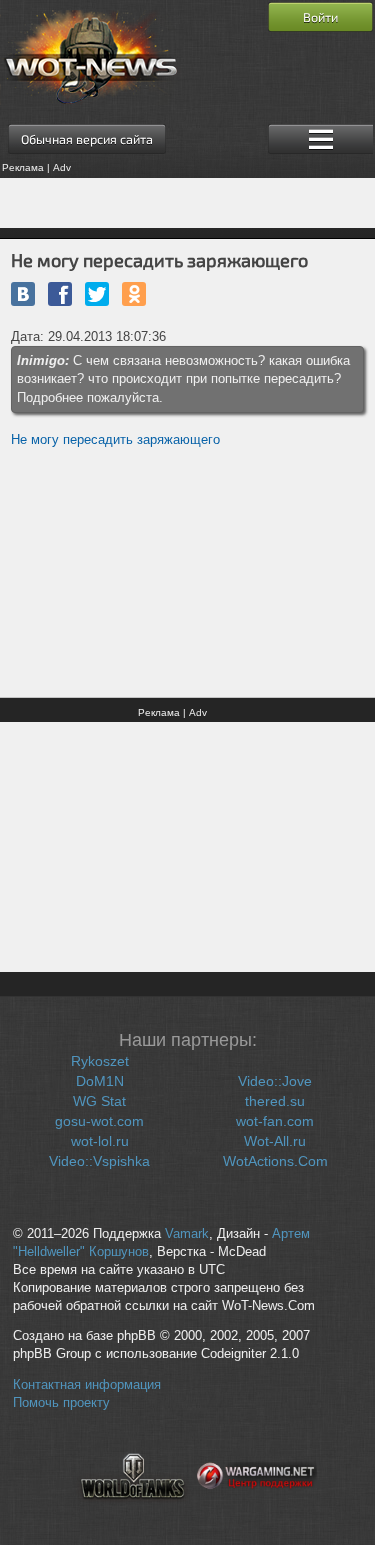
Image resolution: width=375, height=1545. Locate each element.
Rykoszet (100, 1061)
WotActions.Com (275, 1161)
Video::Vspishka (99, 1161)
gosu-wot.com (99, 1121)
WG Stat (99, 1101)
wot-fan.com (275, 1121)
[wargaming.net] (257, 1511)
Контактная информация (87, 1385)
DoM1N (100, 1081)
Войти (320, 17)
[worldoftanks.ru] (133, 1511)
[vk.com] (23, 294)
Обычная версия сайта (87, 139)
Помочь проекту (61, 1403)
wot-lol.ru (100, 1141)
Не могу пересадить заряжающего (115, 439)
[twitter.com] (97, 294)
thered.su (275, 1101)
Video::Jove (275, 1081)
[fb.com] (60, 294)
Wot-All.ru (275, 1141)
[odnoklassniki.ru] (134, 294)
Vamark (187, 1234)
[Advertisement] (187, 203)
